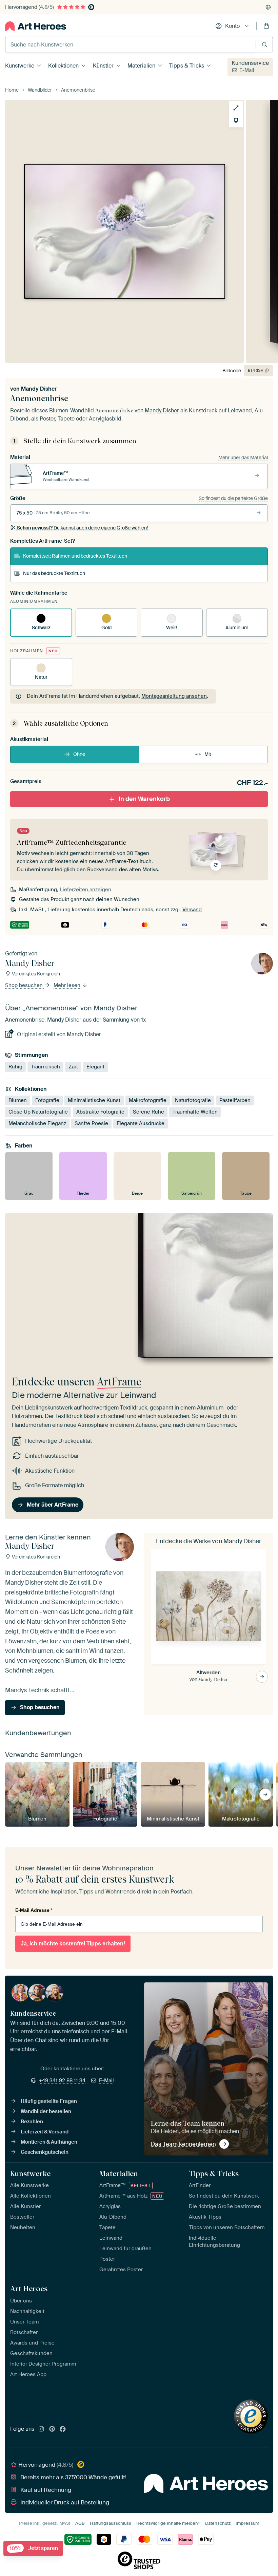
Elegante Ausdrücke (141, 1123)
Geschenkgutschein (45, 2152)
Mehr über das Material (243, 458)
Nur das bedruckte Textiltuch (54, 573)
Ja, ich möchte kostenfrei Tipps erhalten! (73, 1944)
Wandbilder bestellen (46, 2111)
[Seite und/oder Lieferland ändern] (268, 7)
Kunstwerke (20, 66)
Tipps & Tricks (187, 66)
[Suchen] (265, 45)
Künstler (103, 66)
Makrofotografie (148, 1100)
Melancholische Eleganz (37, 1123)
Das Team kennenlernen (183, 2144)
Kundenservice (250, 63)
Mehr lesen (68, 986)
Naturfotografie (193, 1100)
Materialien (141, 66)
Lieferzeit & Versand (45, 2132)
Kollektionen (63, 66)
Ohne (79, 754)
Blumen (18, 1100)
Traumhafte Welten (195, 1112)
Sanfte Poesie (91, 1123)
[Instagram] (41, 2429)
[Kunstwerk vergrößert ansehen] (236, 108)
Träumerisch (45, 1067)
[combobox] (131, 45)
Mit (208, 754)
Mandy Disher (39, 389)
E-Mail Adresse (34, 1910)
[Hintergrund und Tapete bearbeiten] (236, 120)
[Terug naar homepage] (36, 26)
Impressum (247, 2523)
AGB (80, 2523)
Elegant (95, 1067)
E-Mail (247, 70)
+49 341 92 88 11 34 (62, 2080)
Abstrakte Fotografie (100, 1112)
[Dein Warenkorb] (266, 26)
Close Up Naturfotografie (38, 1112)
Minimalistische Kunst (94, 1100)
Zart (73, 1067)
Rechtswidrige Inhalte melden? (168, 2523)
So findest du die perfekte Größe (233, 498)
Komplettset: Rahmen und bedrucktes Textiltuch (75, 556)
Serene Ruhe (148, 1112)
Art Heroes (29, 2289)
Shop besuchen (25, 986)
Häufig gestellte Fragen (49, 2101)
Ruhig (15, 1067)
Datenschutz (218, 2523)
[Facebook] (63, 2429)
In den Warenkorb (144, 799)
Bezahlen (32, 2122)
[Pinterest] (52, 2429)
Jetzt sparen (34, 2548)
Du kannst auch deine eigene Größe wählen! (82, 528)
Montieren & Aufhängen (49, 2142)
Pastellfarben (235, 1100)
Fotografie (47, 1100)
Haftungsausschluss (111, 2523)
